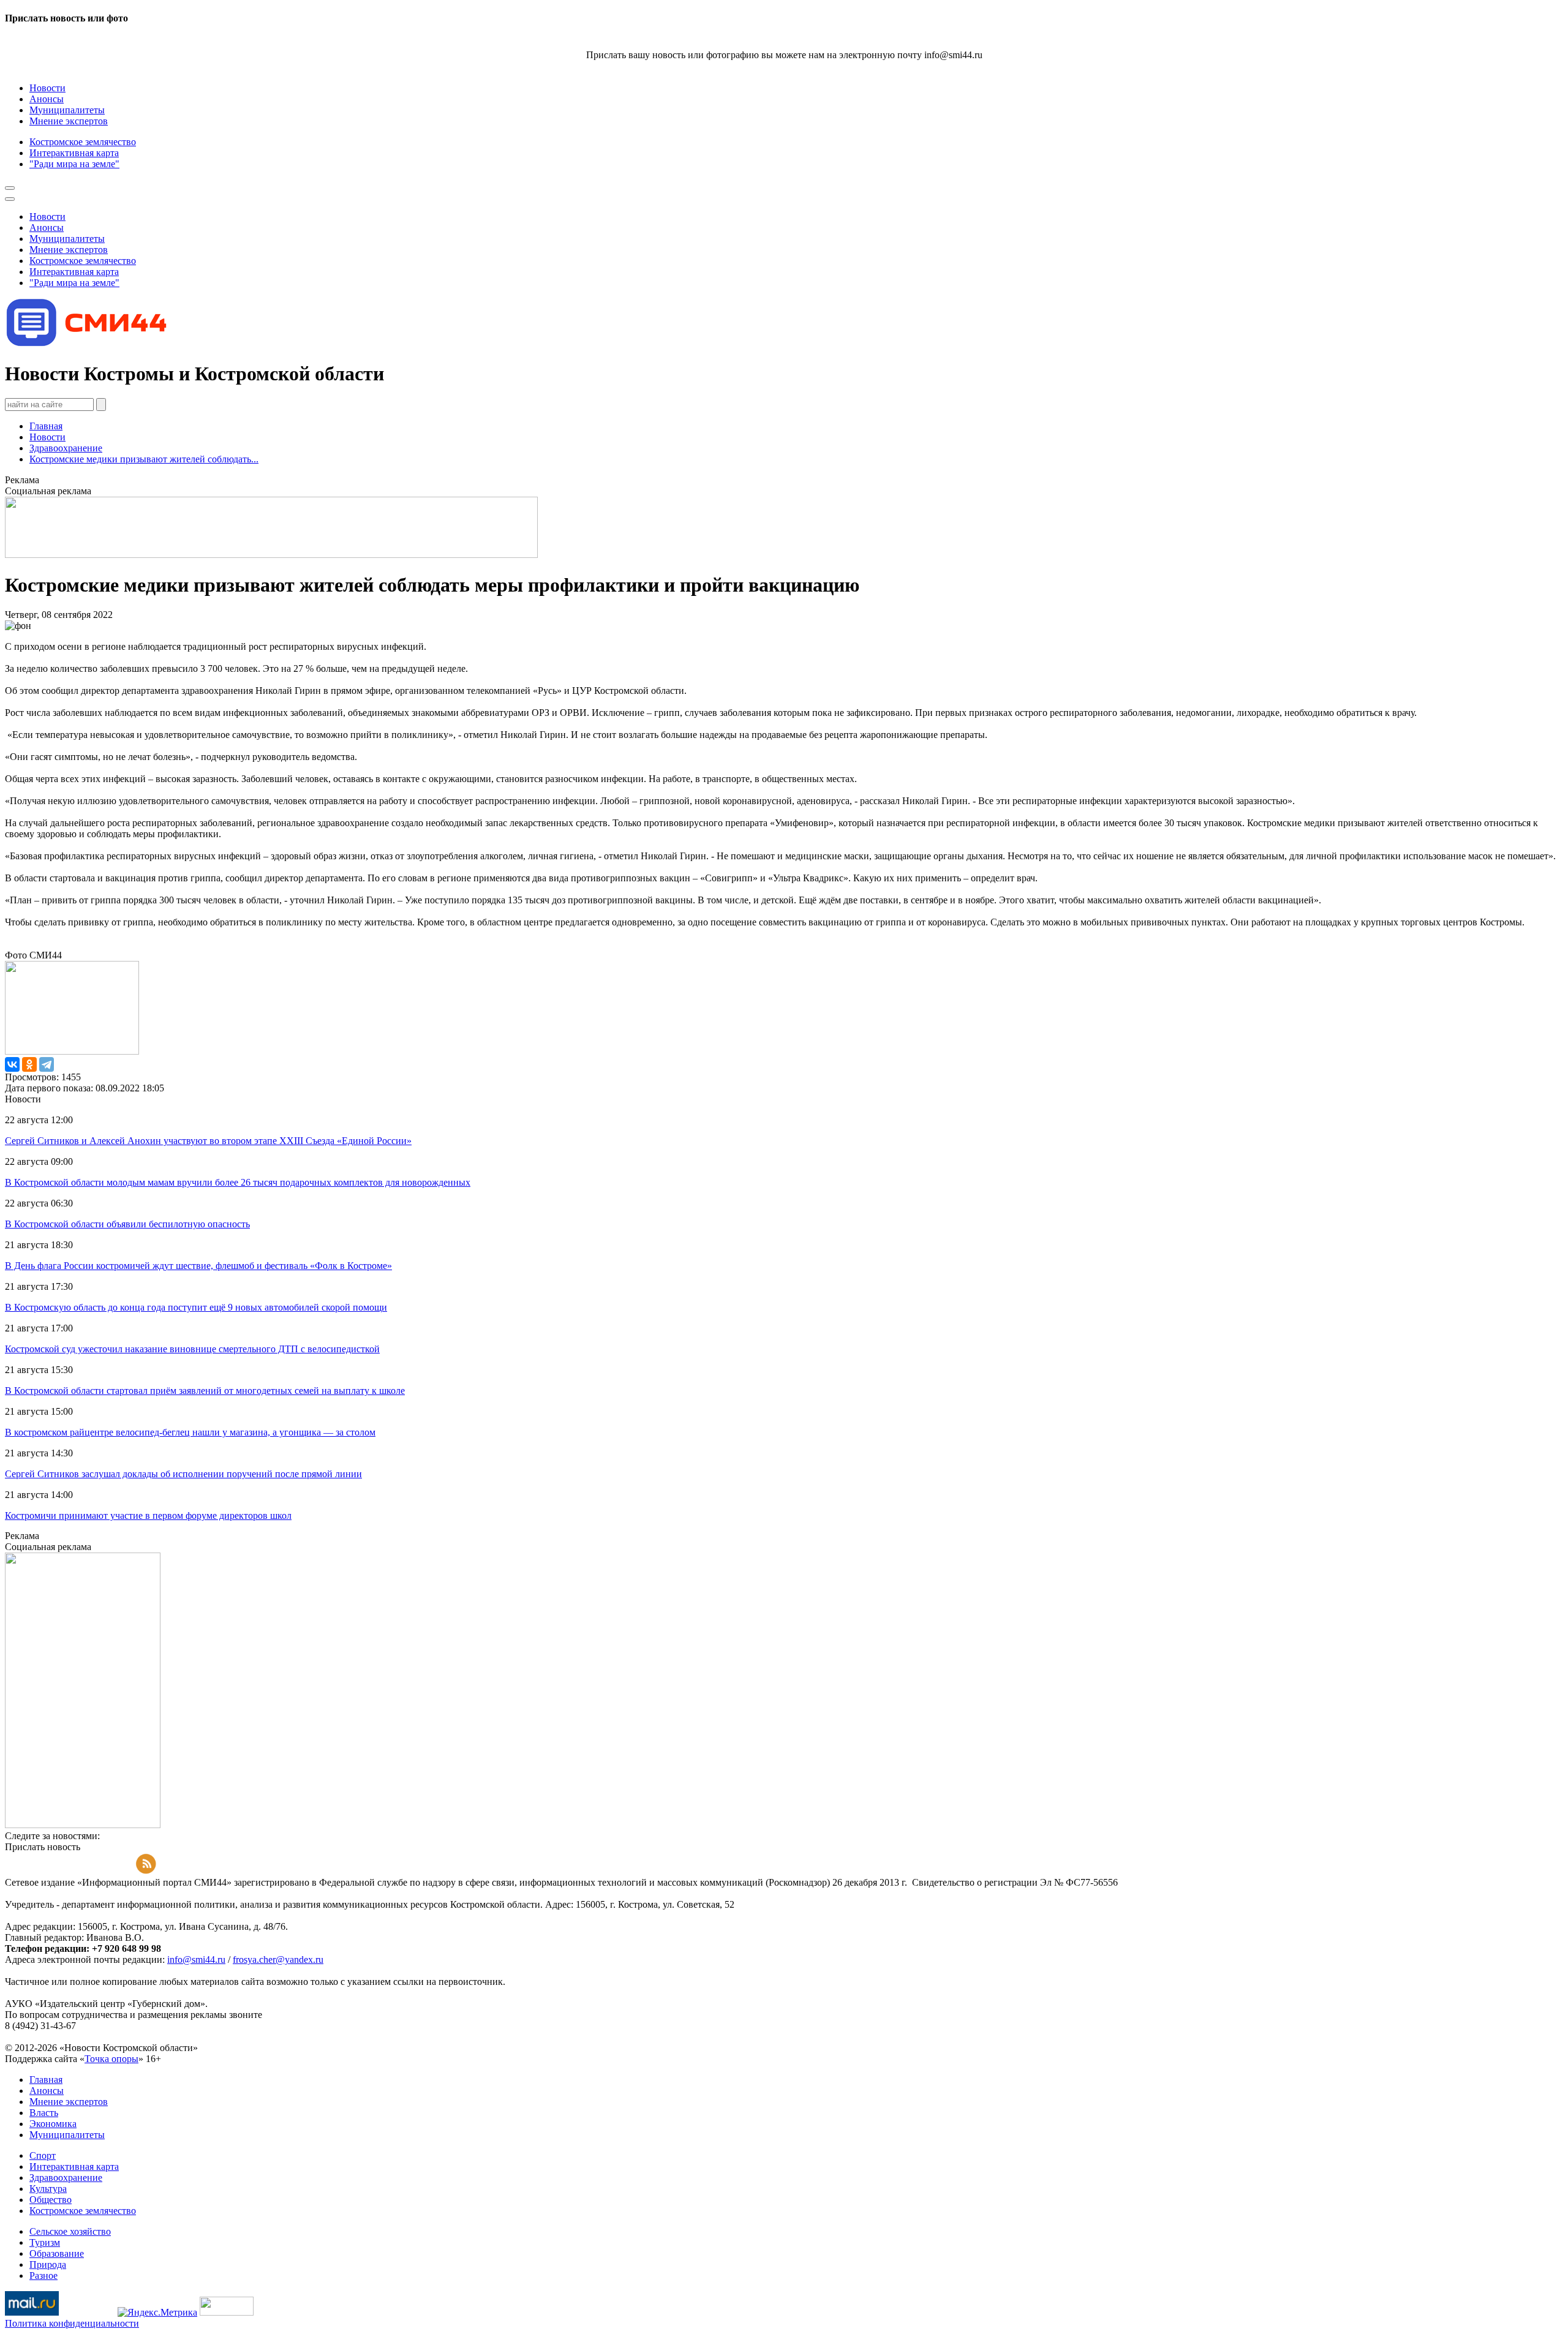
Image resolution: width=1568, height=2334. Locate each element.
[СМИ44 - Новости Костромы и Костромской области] (88, 344)
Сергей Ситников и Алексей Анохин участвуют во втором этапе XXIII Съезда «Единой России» (208, 1141)
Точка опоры (111, 2059)
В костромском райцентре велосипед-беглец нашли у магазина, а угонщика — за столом (190, 1432)
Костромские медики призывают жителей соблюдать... (144, 459)
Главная (46, 426)
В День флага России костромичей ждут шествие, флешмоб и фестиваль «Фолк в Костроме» (198, 1266)
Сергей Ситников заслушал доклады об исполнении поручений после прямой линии (183, 1474)
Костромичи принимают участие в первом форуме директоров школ (148, 1515)
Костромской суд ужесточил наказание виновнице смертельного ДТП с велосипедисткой (192, 1349)
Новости (47, 437)
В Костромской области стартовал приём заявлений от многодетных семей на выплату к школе (205, 1391)
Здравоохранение (66, 448)
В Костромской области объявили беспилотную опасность (127, 1224)
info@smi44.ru (196, 1959)
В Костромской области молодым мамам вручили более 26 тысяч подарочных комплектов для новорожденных (238, 1182)
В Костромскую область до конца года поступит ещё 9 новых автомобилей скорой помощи (196, 1307)
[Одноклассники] (29, 1064)
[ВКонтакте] (12, 1064)
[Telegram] (47, 1064)
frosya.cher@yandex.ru (278, 1959)
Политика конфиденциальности (72, 2323)
